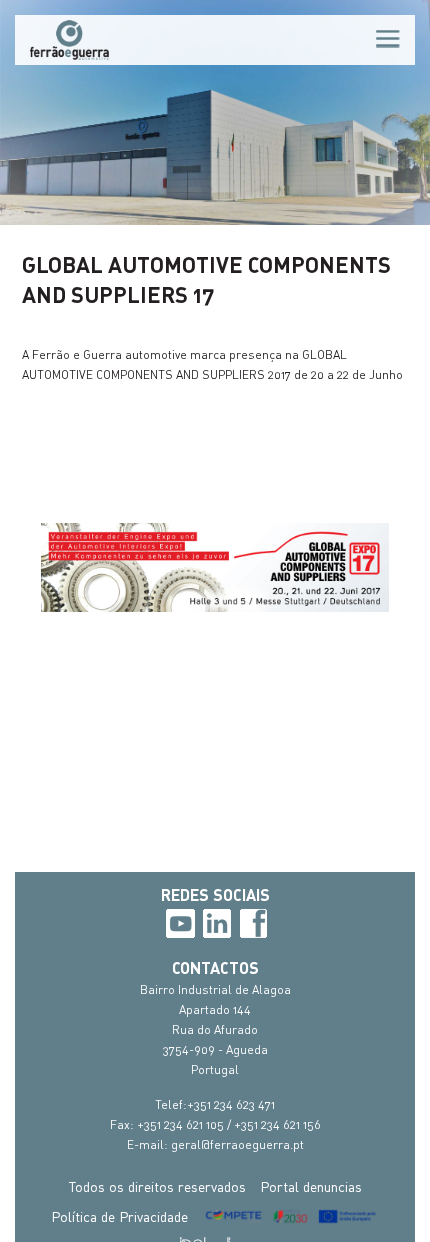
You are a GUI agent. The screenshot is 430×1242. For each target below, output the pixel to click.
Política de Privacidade (119, 1216)
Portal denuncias (311, 1186)
